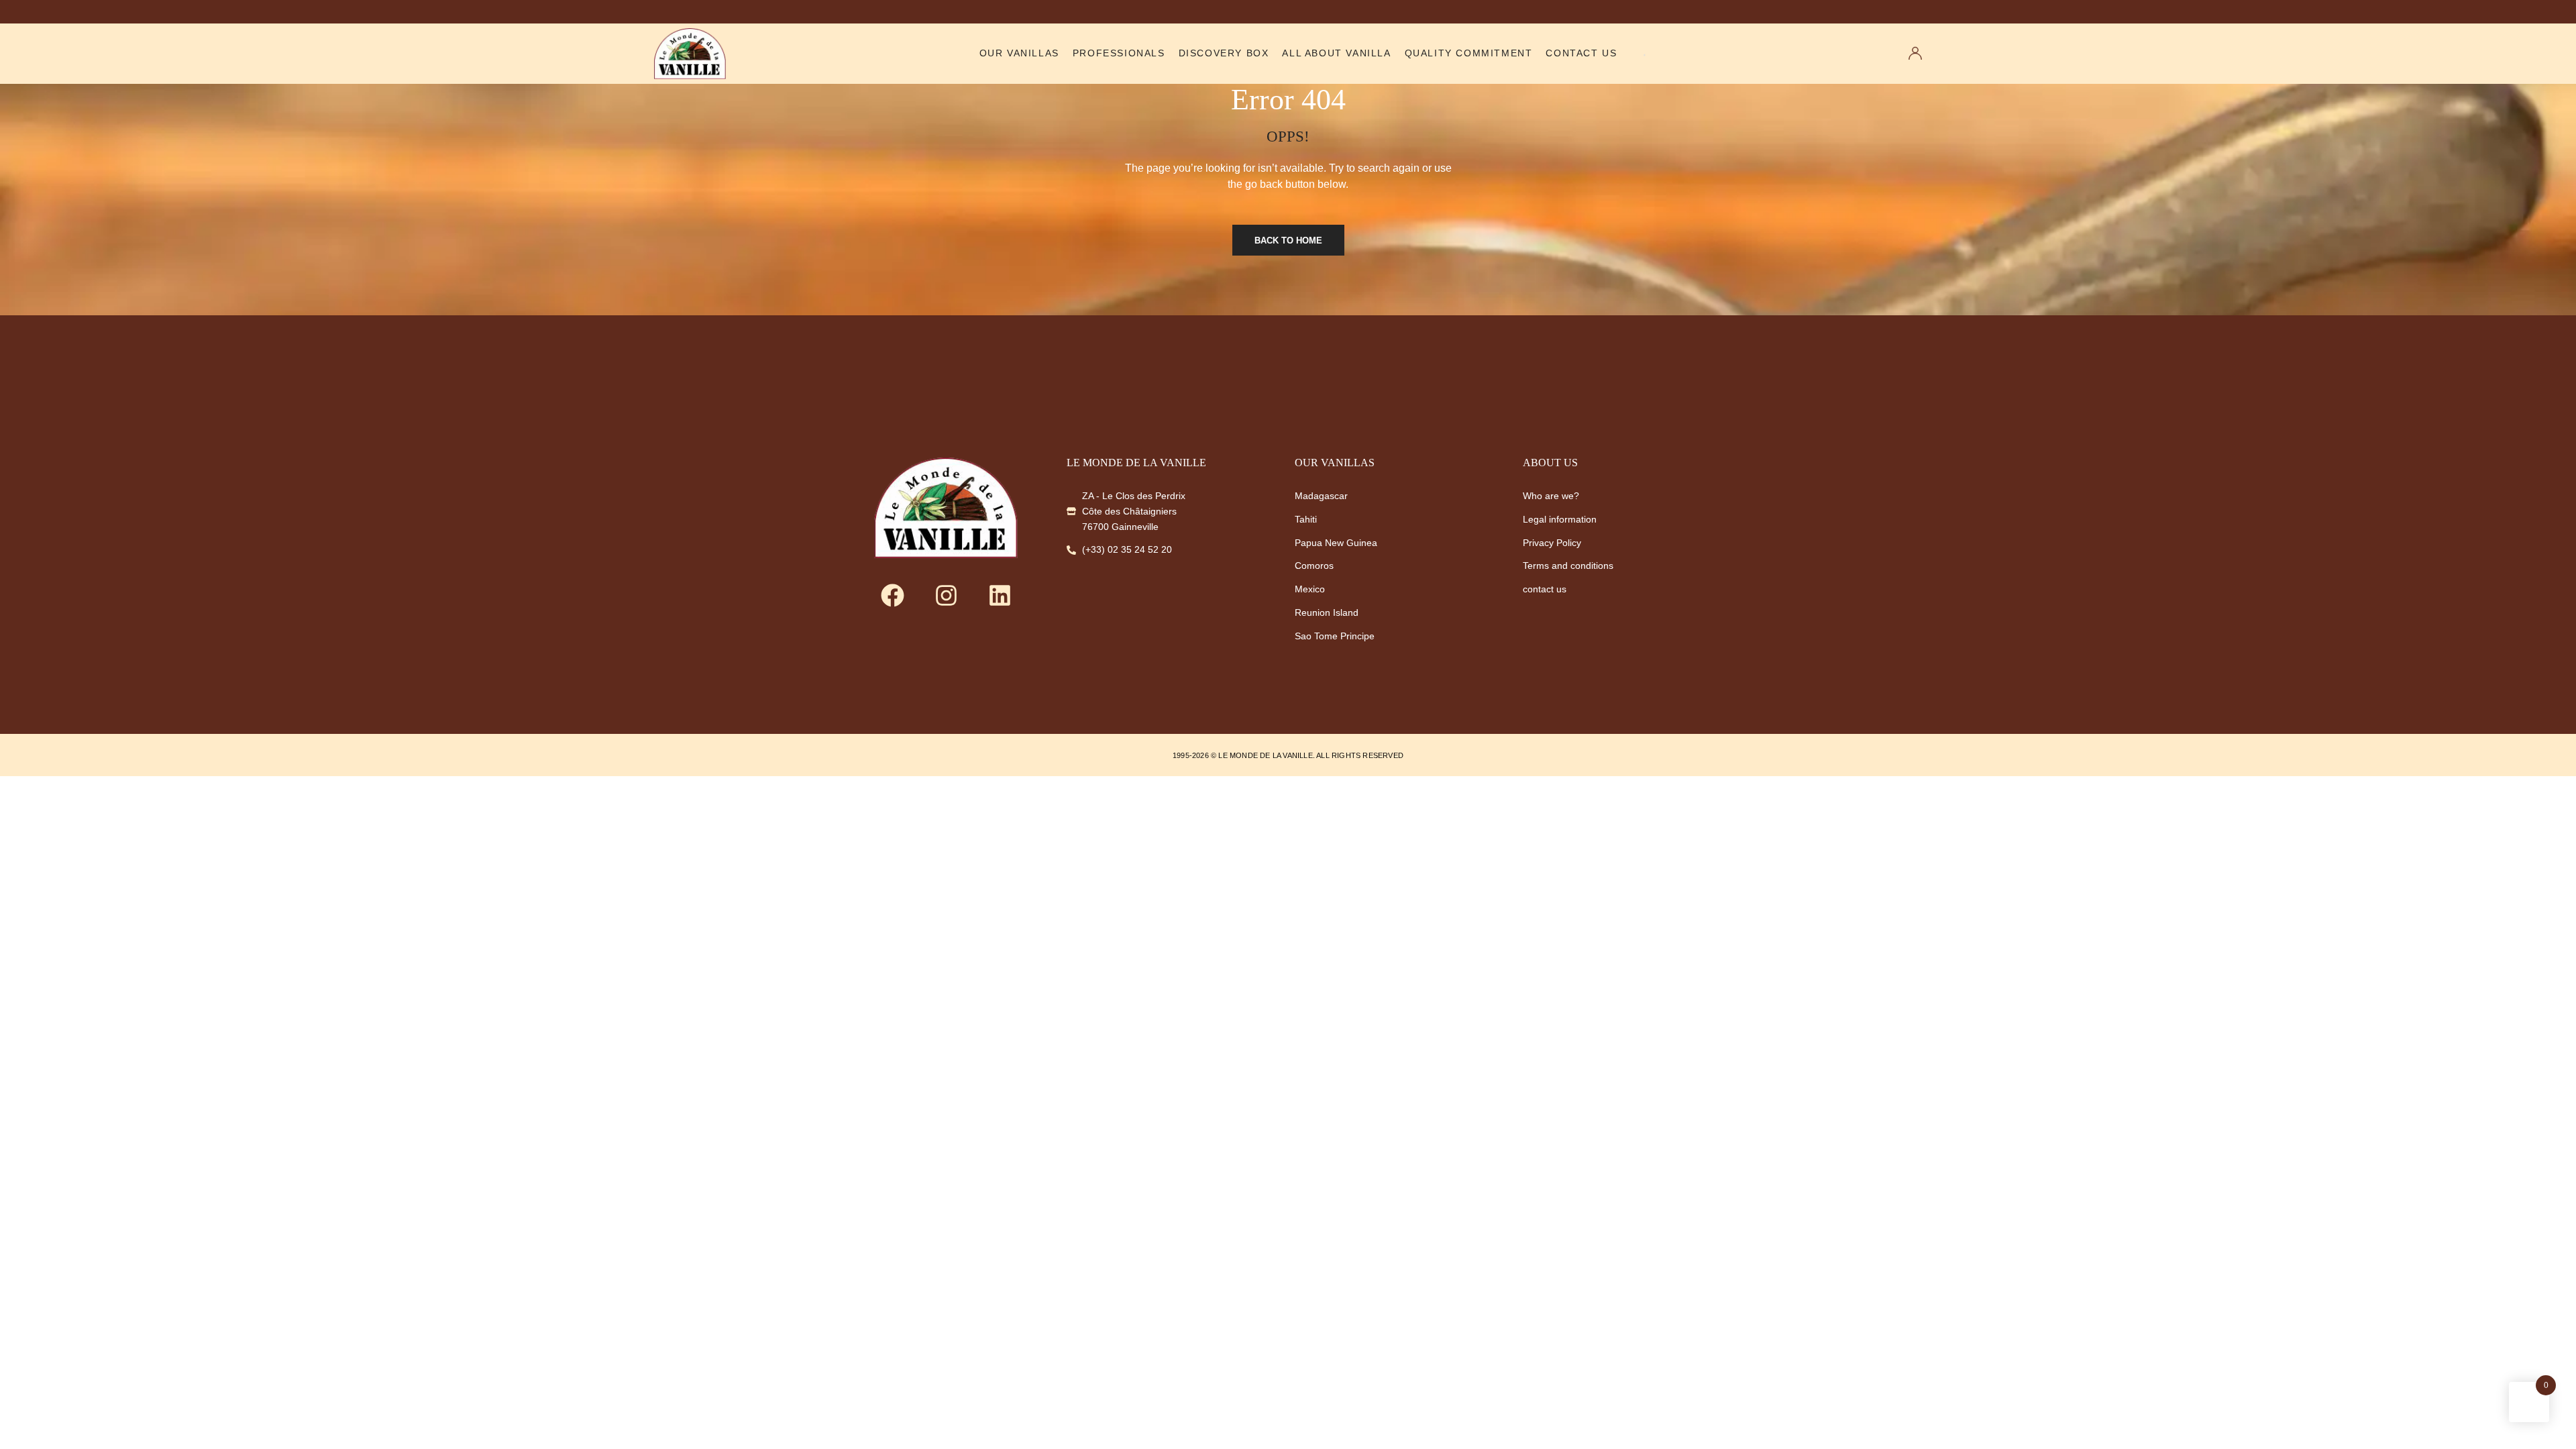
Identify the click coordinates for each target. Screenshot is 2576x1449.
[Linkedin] (1000, 595)
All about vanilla (1336, 53)
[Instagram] (946, 595)
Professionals (1119, 53)
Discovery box (1224, 53)
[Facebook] (892, 595)
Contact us (1581, 53)
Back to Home (1288, 240)
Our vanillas (1019, 53)
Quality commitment (1469, 53)
